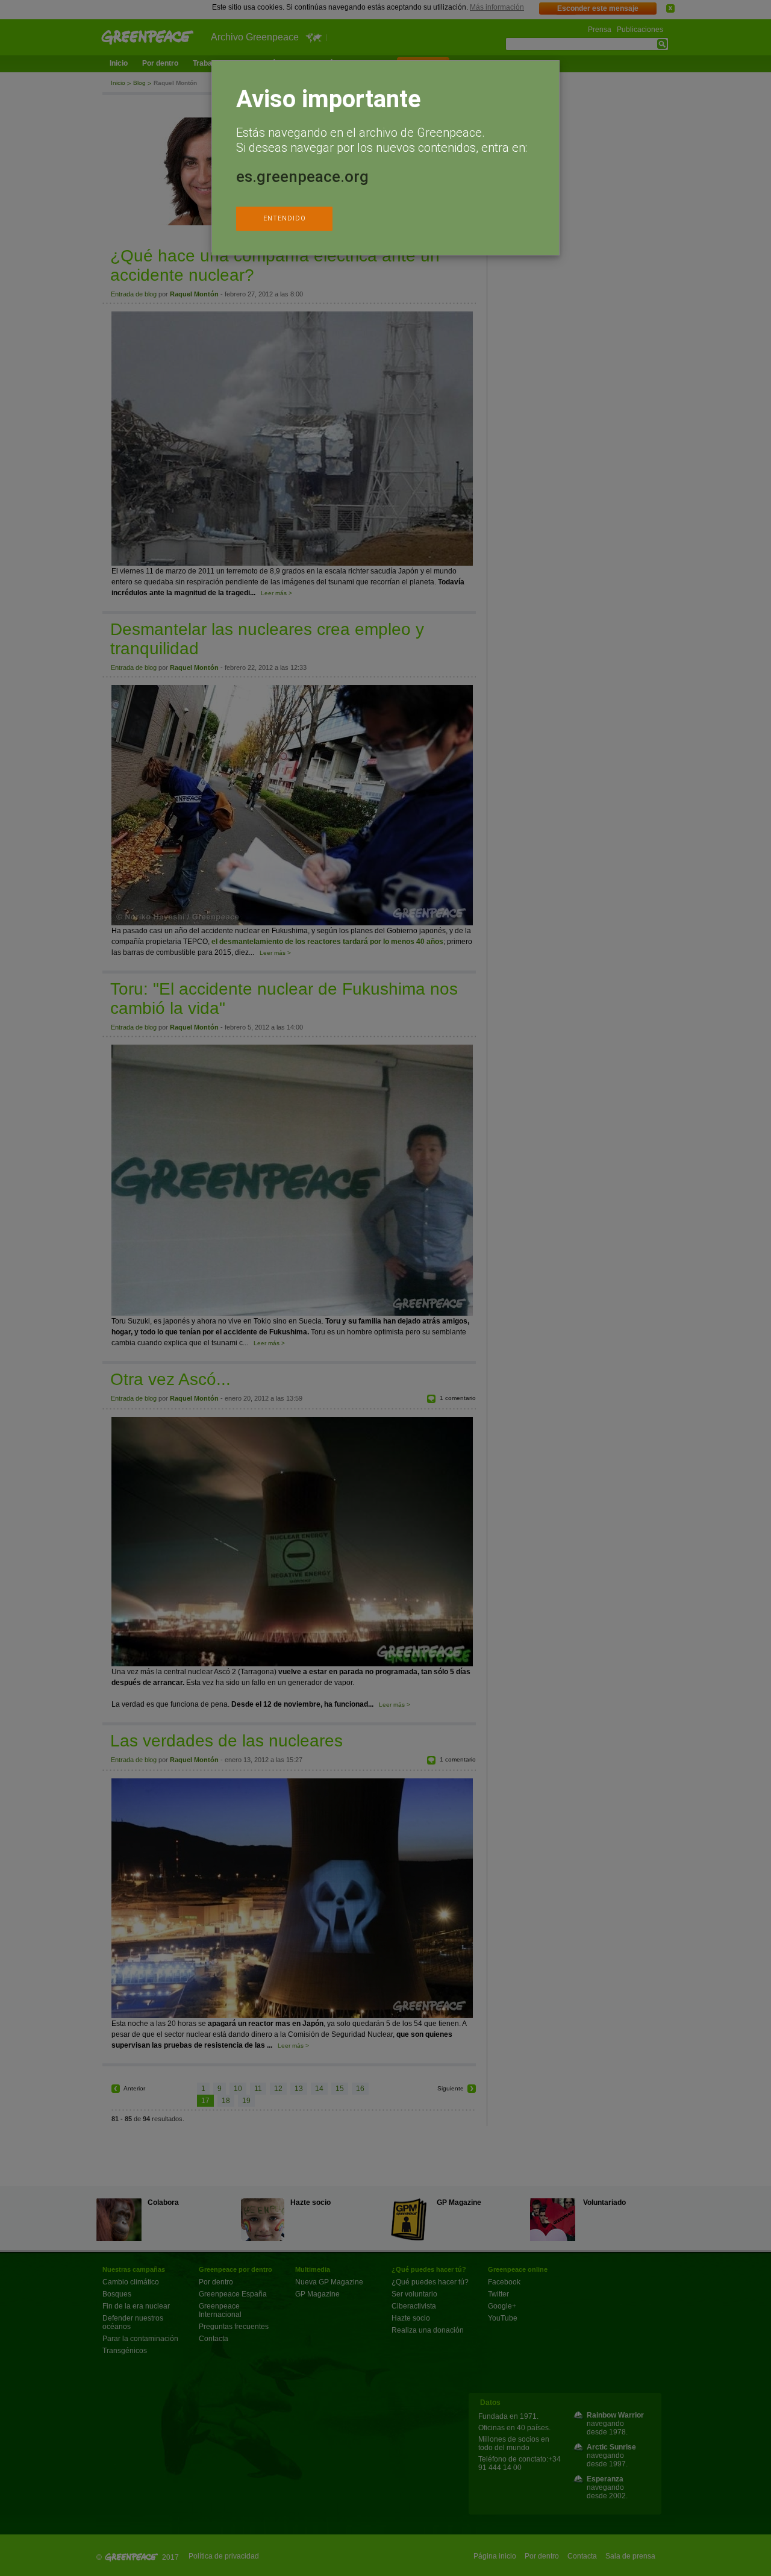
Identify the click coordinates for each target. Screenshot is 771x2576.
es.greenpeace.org (302, 177)
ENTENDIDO (285, 218)
